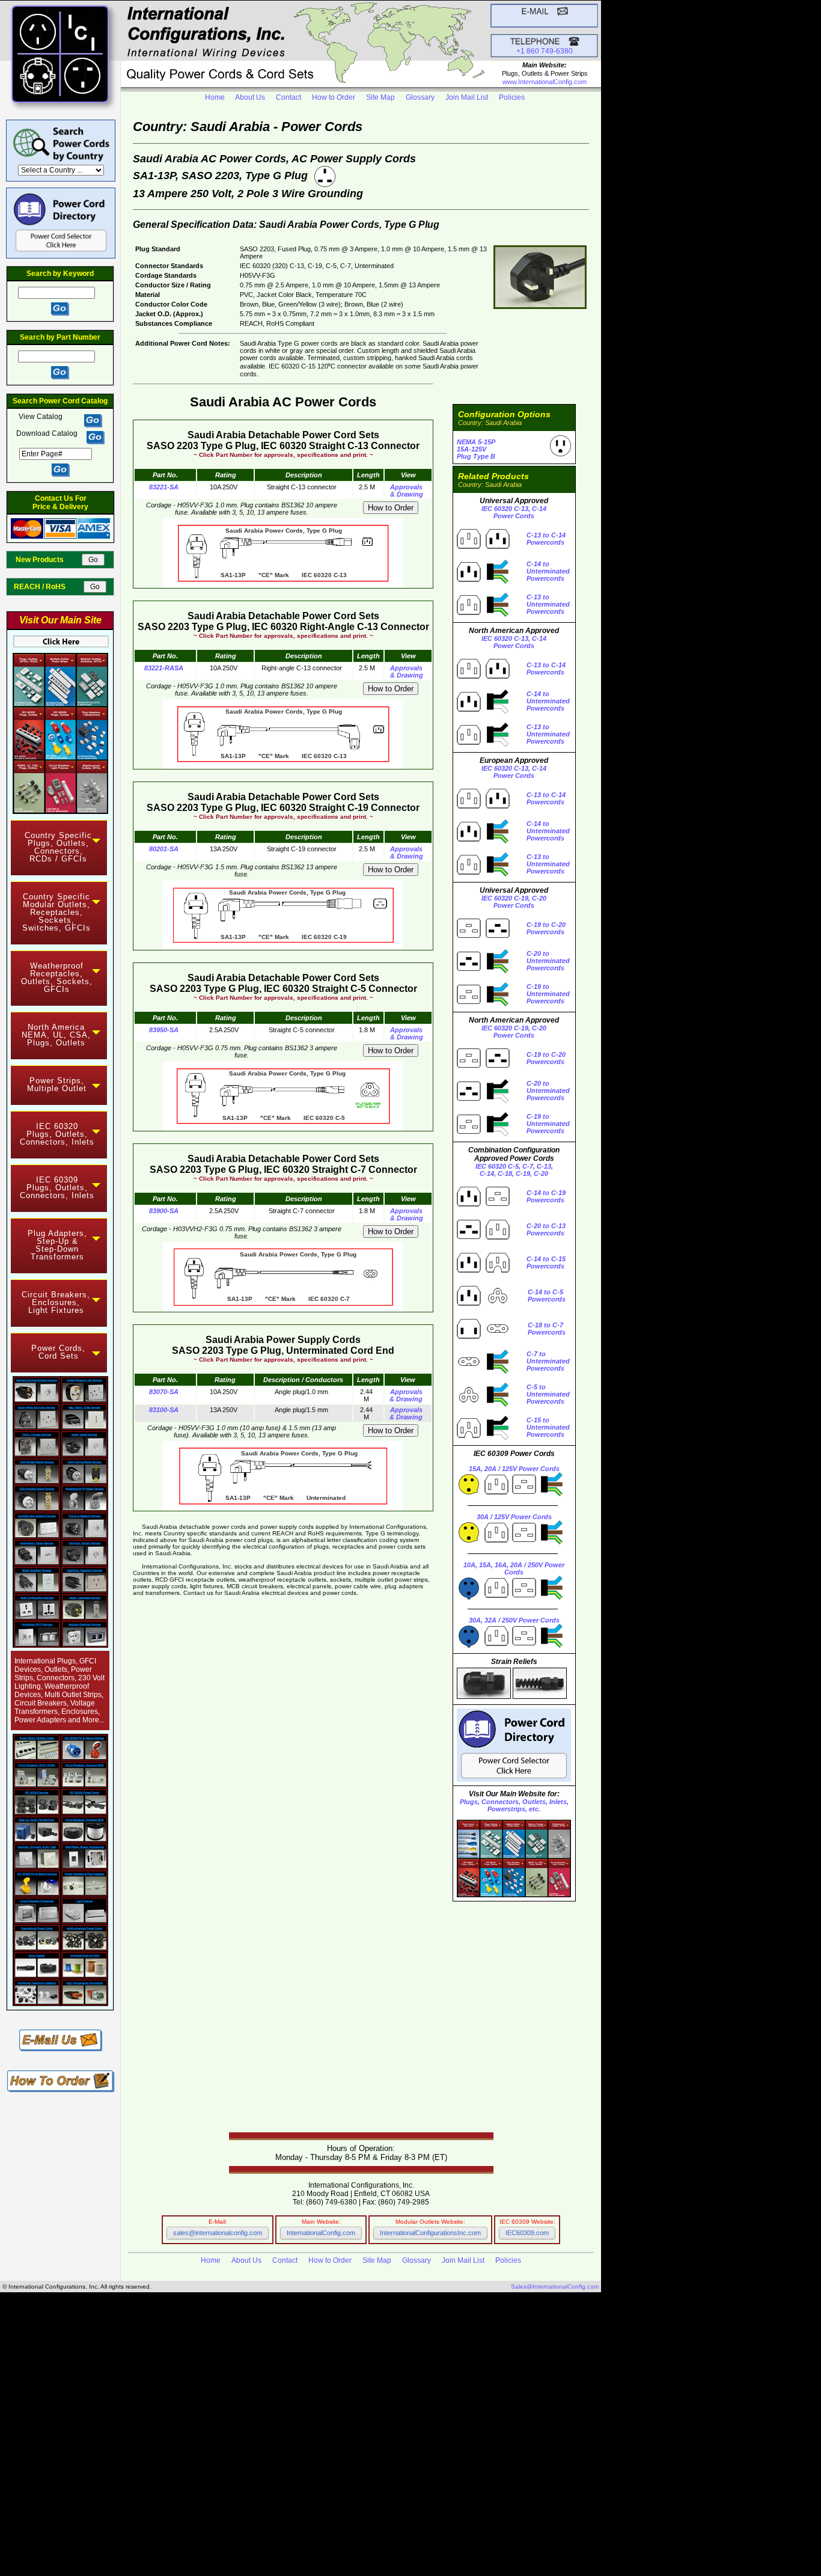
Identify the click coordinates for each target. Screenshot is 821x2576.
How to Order (334, 97)
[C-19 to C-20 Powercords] (483, 938)
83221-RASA (164, 668)
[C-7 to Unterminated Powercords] (483, 1371)
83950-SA (164, 1030)
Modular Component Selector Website (319, 2523)
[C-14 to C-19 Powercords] (483, 1206)
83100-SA (164, 1410)
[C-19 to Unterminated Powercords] (483, 1004)
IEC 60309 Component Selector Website (329, 2530)
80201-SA (164, 849)
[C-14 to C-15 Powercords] (483, 1272)
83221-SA (164, 487)
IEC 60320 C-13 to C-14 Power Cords (192, 2477)
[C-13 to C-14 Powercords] (483, 548)
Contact (288, 97)
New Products (48, 560)
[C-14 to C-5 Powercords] (483, 1305)
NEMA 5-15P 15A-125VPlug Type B (476, 449)
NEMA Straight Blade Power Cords (202, 2391)
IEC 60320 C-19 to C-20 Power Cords (198, 2484)
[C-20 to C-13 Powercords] (483, 1239)
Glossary (420, 97)
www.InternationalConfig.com (545, 82)
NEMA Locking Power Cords (174, 2398)
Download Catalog (47, 433)
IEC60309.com (527, 2233)
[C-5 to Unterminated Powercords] (483, 1404)
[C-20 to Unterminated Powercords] (483, 971)
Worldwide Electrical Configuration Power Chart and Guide (128, 2351)
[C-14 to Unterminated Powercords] (483, 581)
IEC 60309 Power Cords (162, 2404)
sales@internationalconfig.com (218, 2233)
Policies (512, 97)
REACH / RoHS (48, 587)
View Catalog (41, 417)
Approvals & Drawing (406, 491)
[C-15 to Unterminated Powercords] (483, 1437)
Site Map (380, 97)
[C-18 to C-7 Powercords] (483, 1338)
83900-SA (164, 1211)
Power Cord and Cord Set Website (298, 2537)
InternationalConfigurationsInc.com (430, 2233)
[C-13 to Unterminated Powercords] (483, 614)
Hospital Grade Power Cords (295, 2418)
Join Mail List (467, 97)
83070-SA (164, 1392)
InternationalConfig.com (321, 2233)
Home (215, 97)
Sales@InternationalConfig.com (555, 2287)
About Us (250, 97)
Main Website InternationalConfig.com (342, 2517)
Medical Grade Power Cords (57, 2437)
